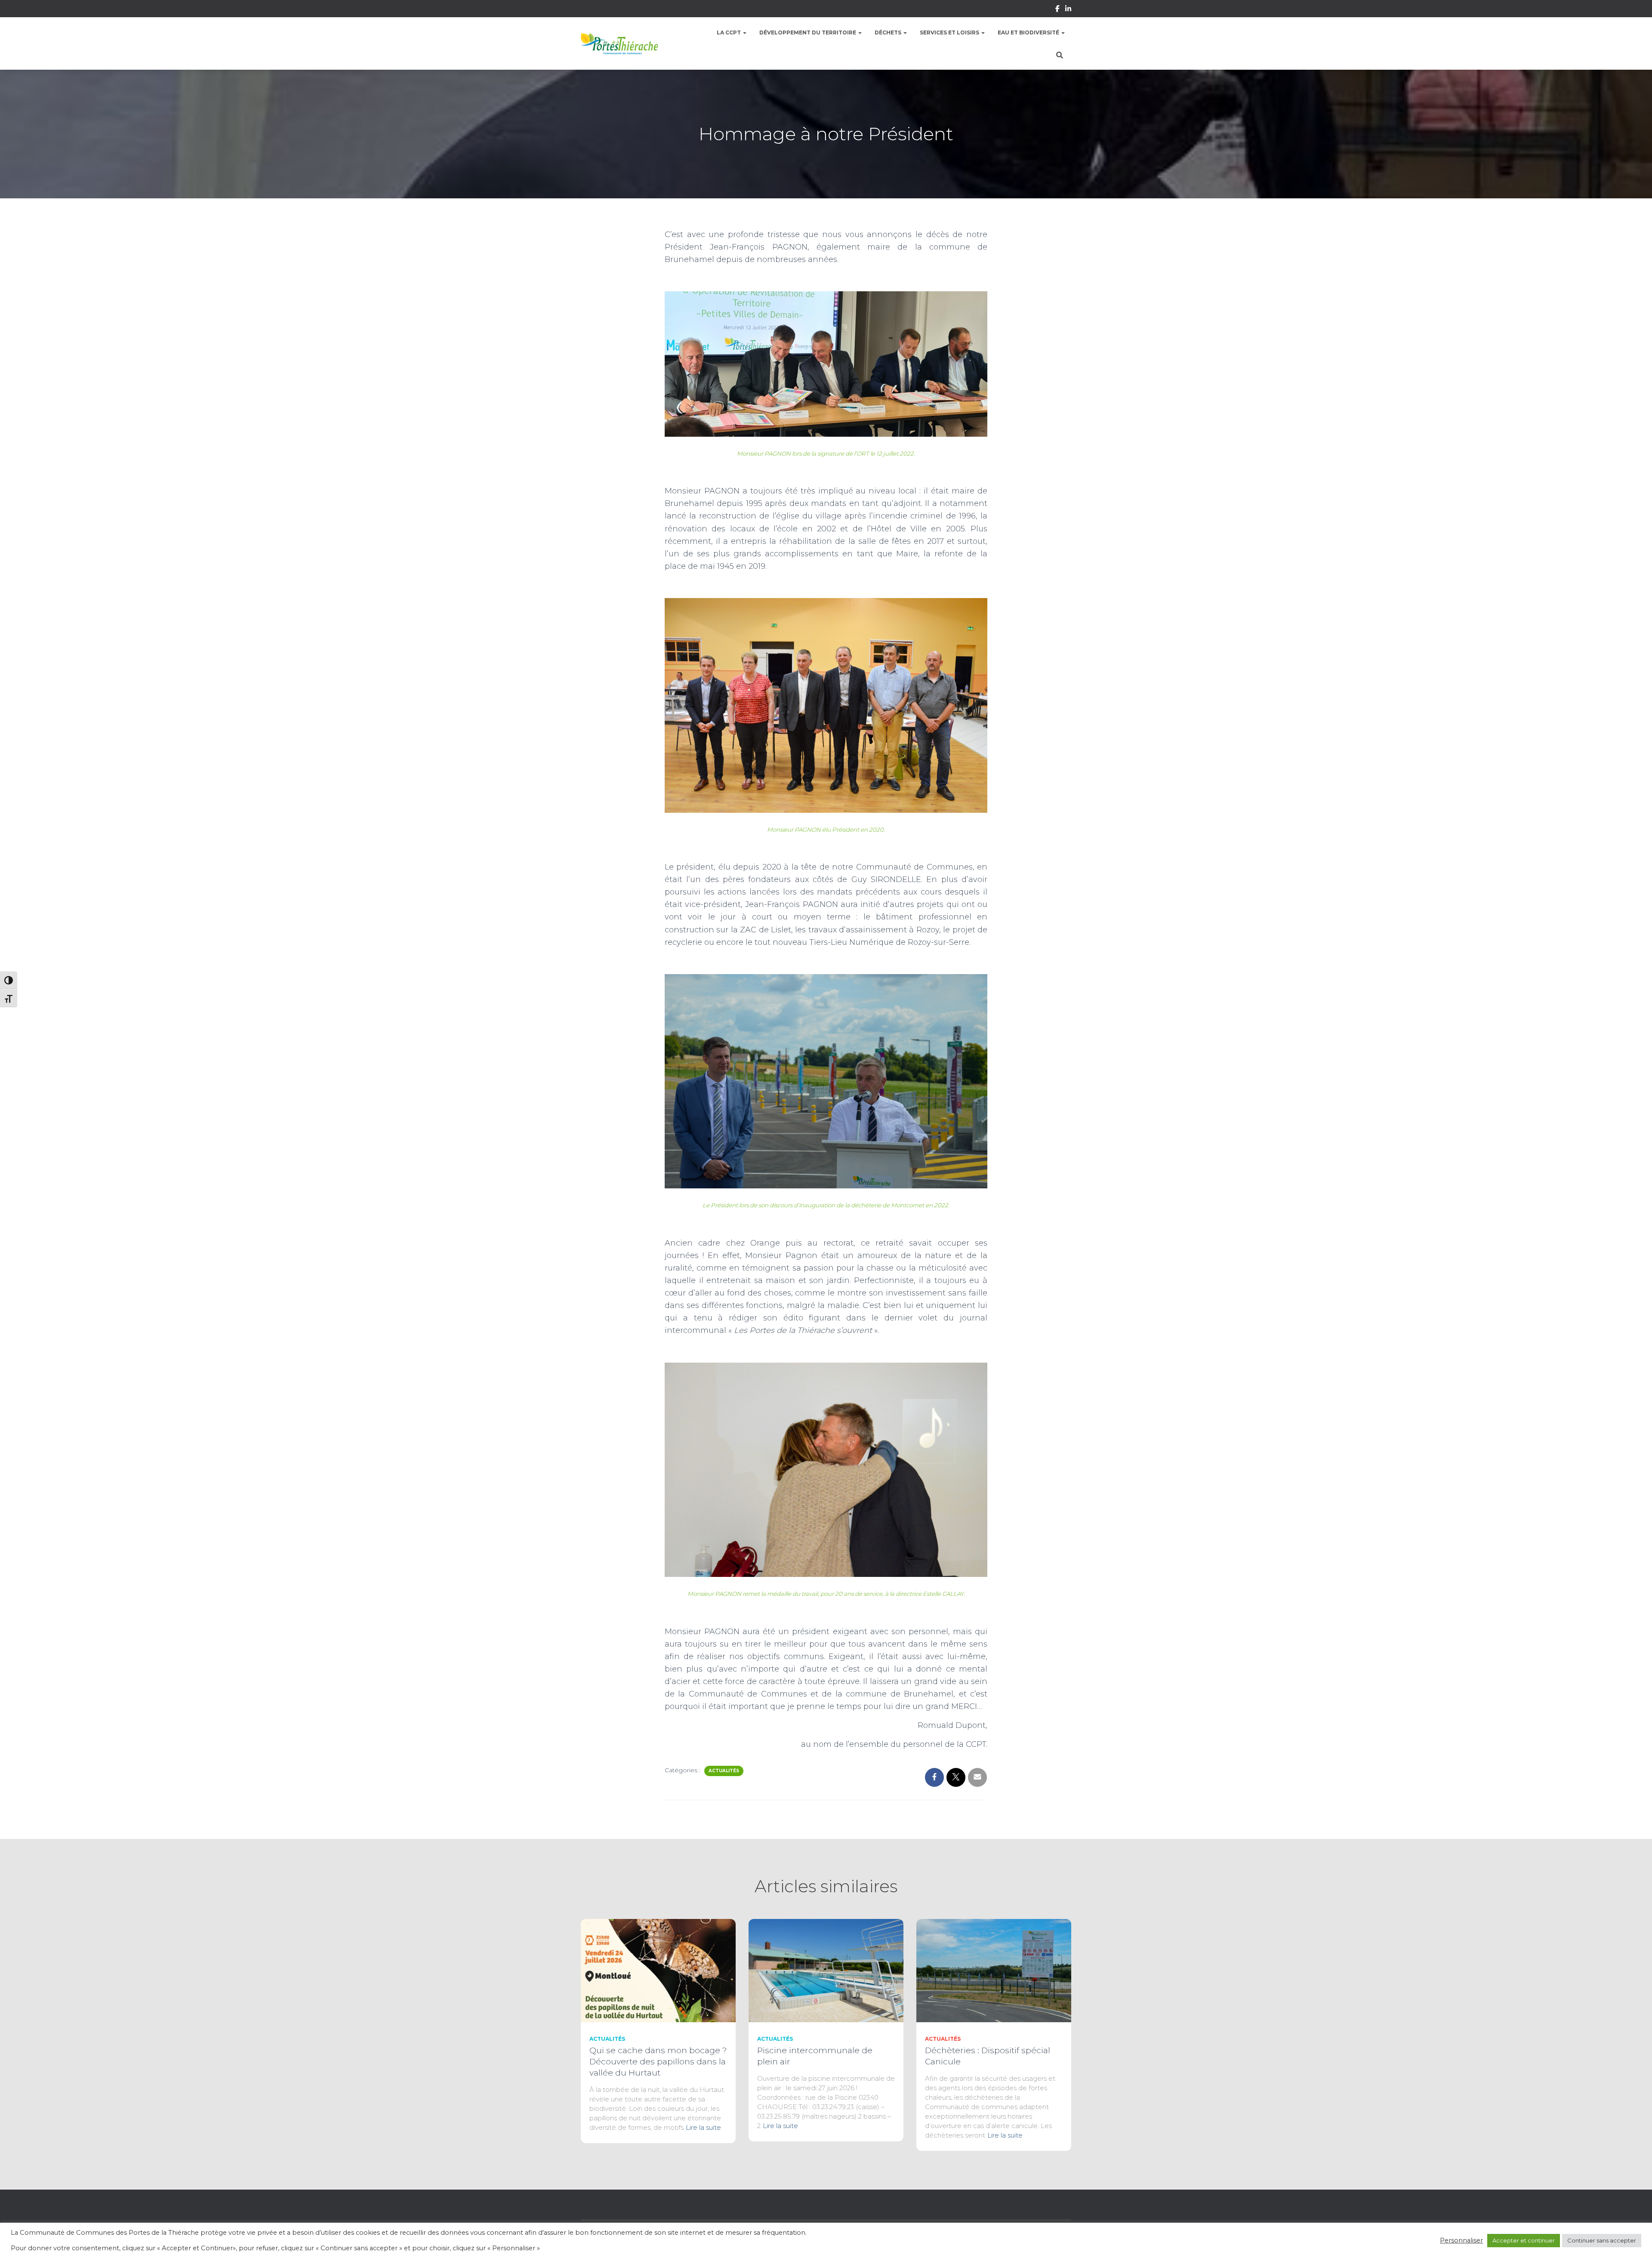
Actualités (724, 1771)
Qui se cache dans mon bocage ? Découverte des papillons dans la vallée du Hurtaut (658, 2062)
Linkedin (1068, 10)
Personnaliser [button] (1461, 2240)
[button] (744, 32)
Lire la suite (703, 2127)
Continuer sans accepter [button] (1602, 2240)
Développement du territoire (808, 32)
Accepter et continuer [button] (1524, 2240)
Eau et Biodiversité (1029, 32)
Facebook (1057, 10)
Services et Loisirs (950, 32)
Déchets (889, 32)
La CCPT (729, 32)
